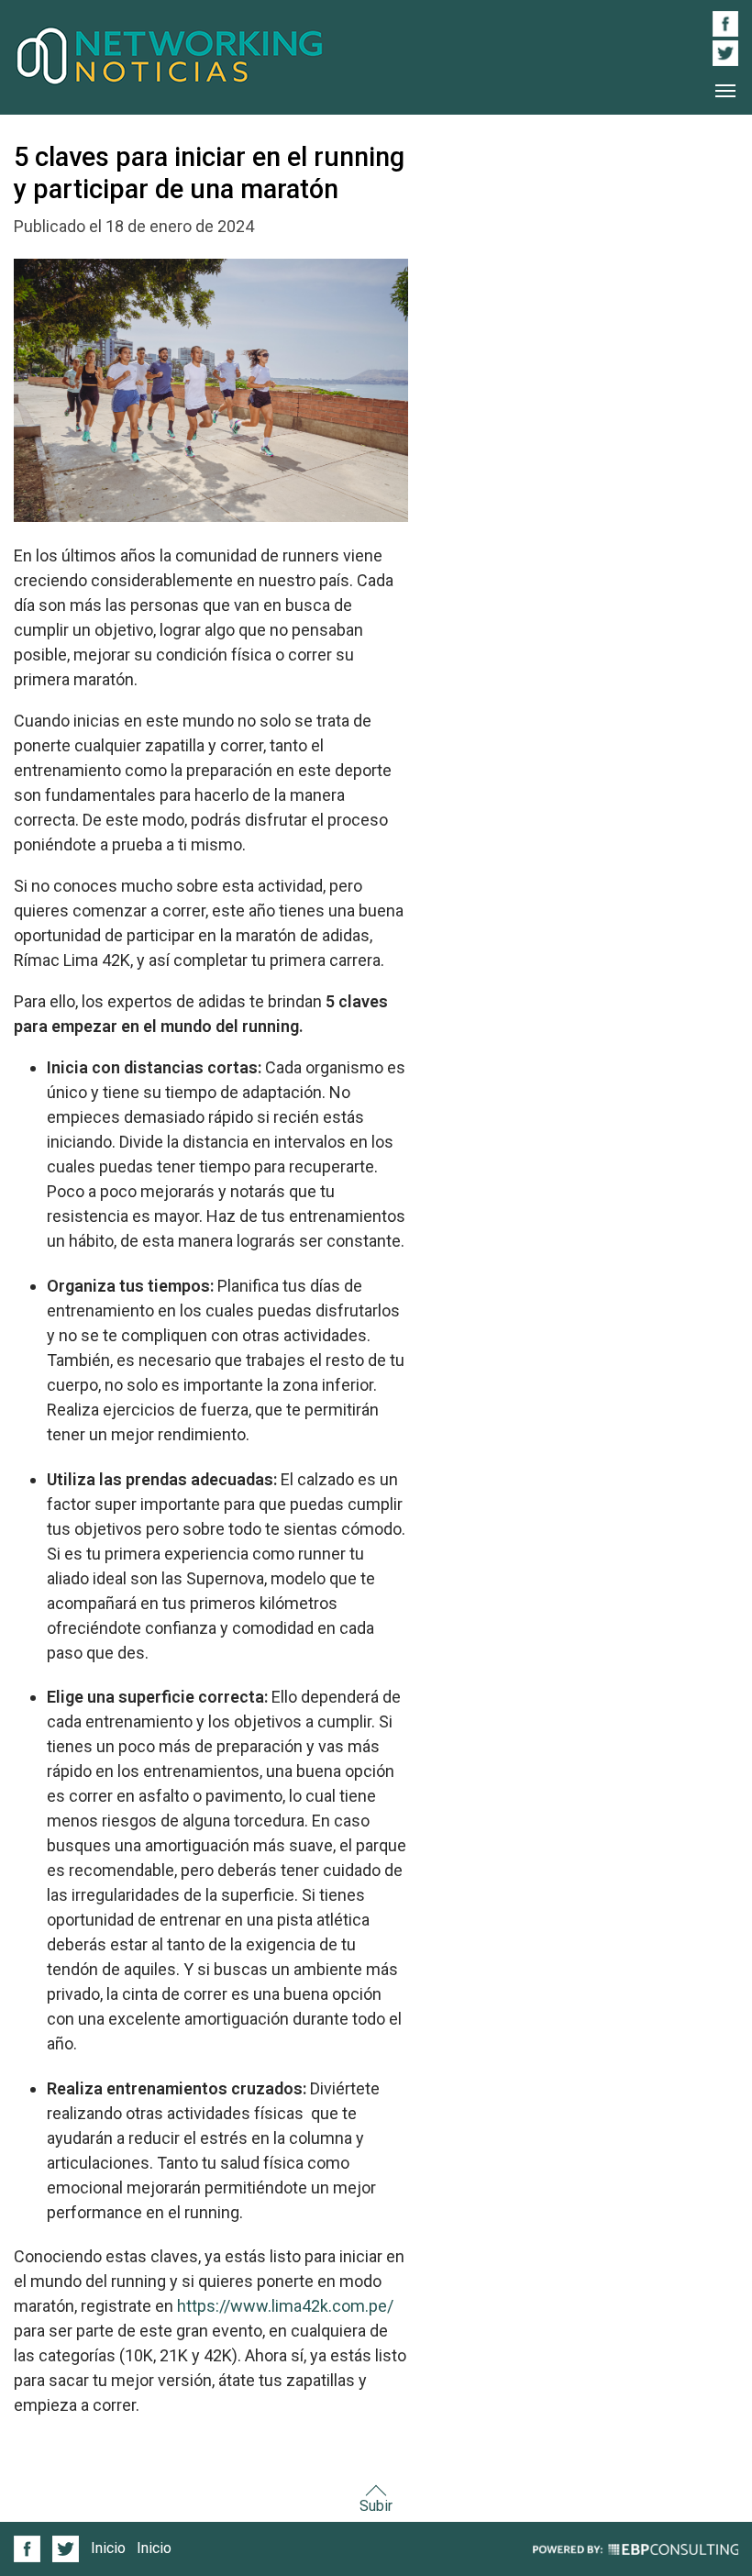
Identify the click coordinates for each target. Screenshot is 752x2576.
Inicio (108, 2548)
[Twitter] (65, 2549)
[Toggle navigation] (725, 91)
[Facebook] (30, 2549)
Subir (376, 2506)
